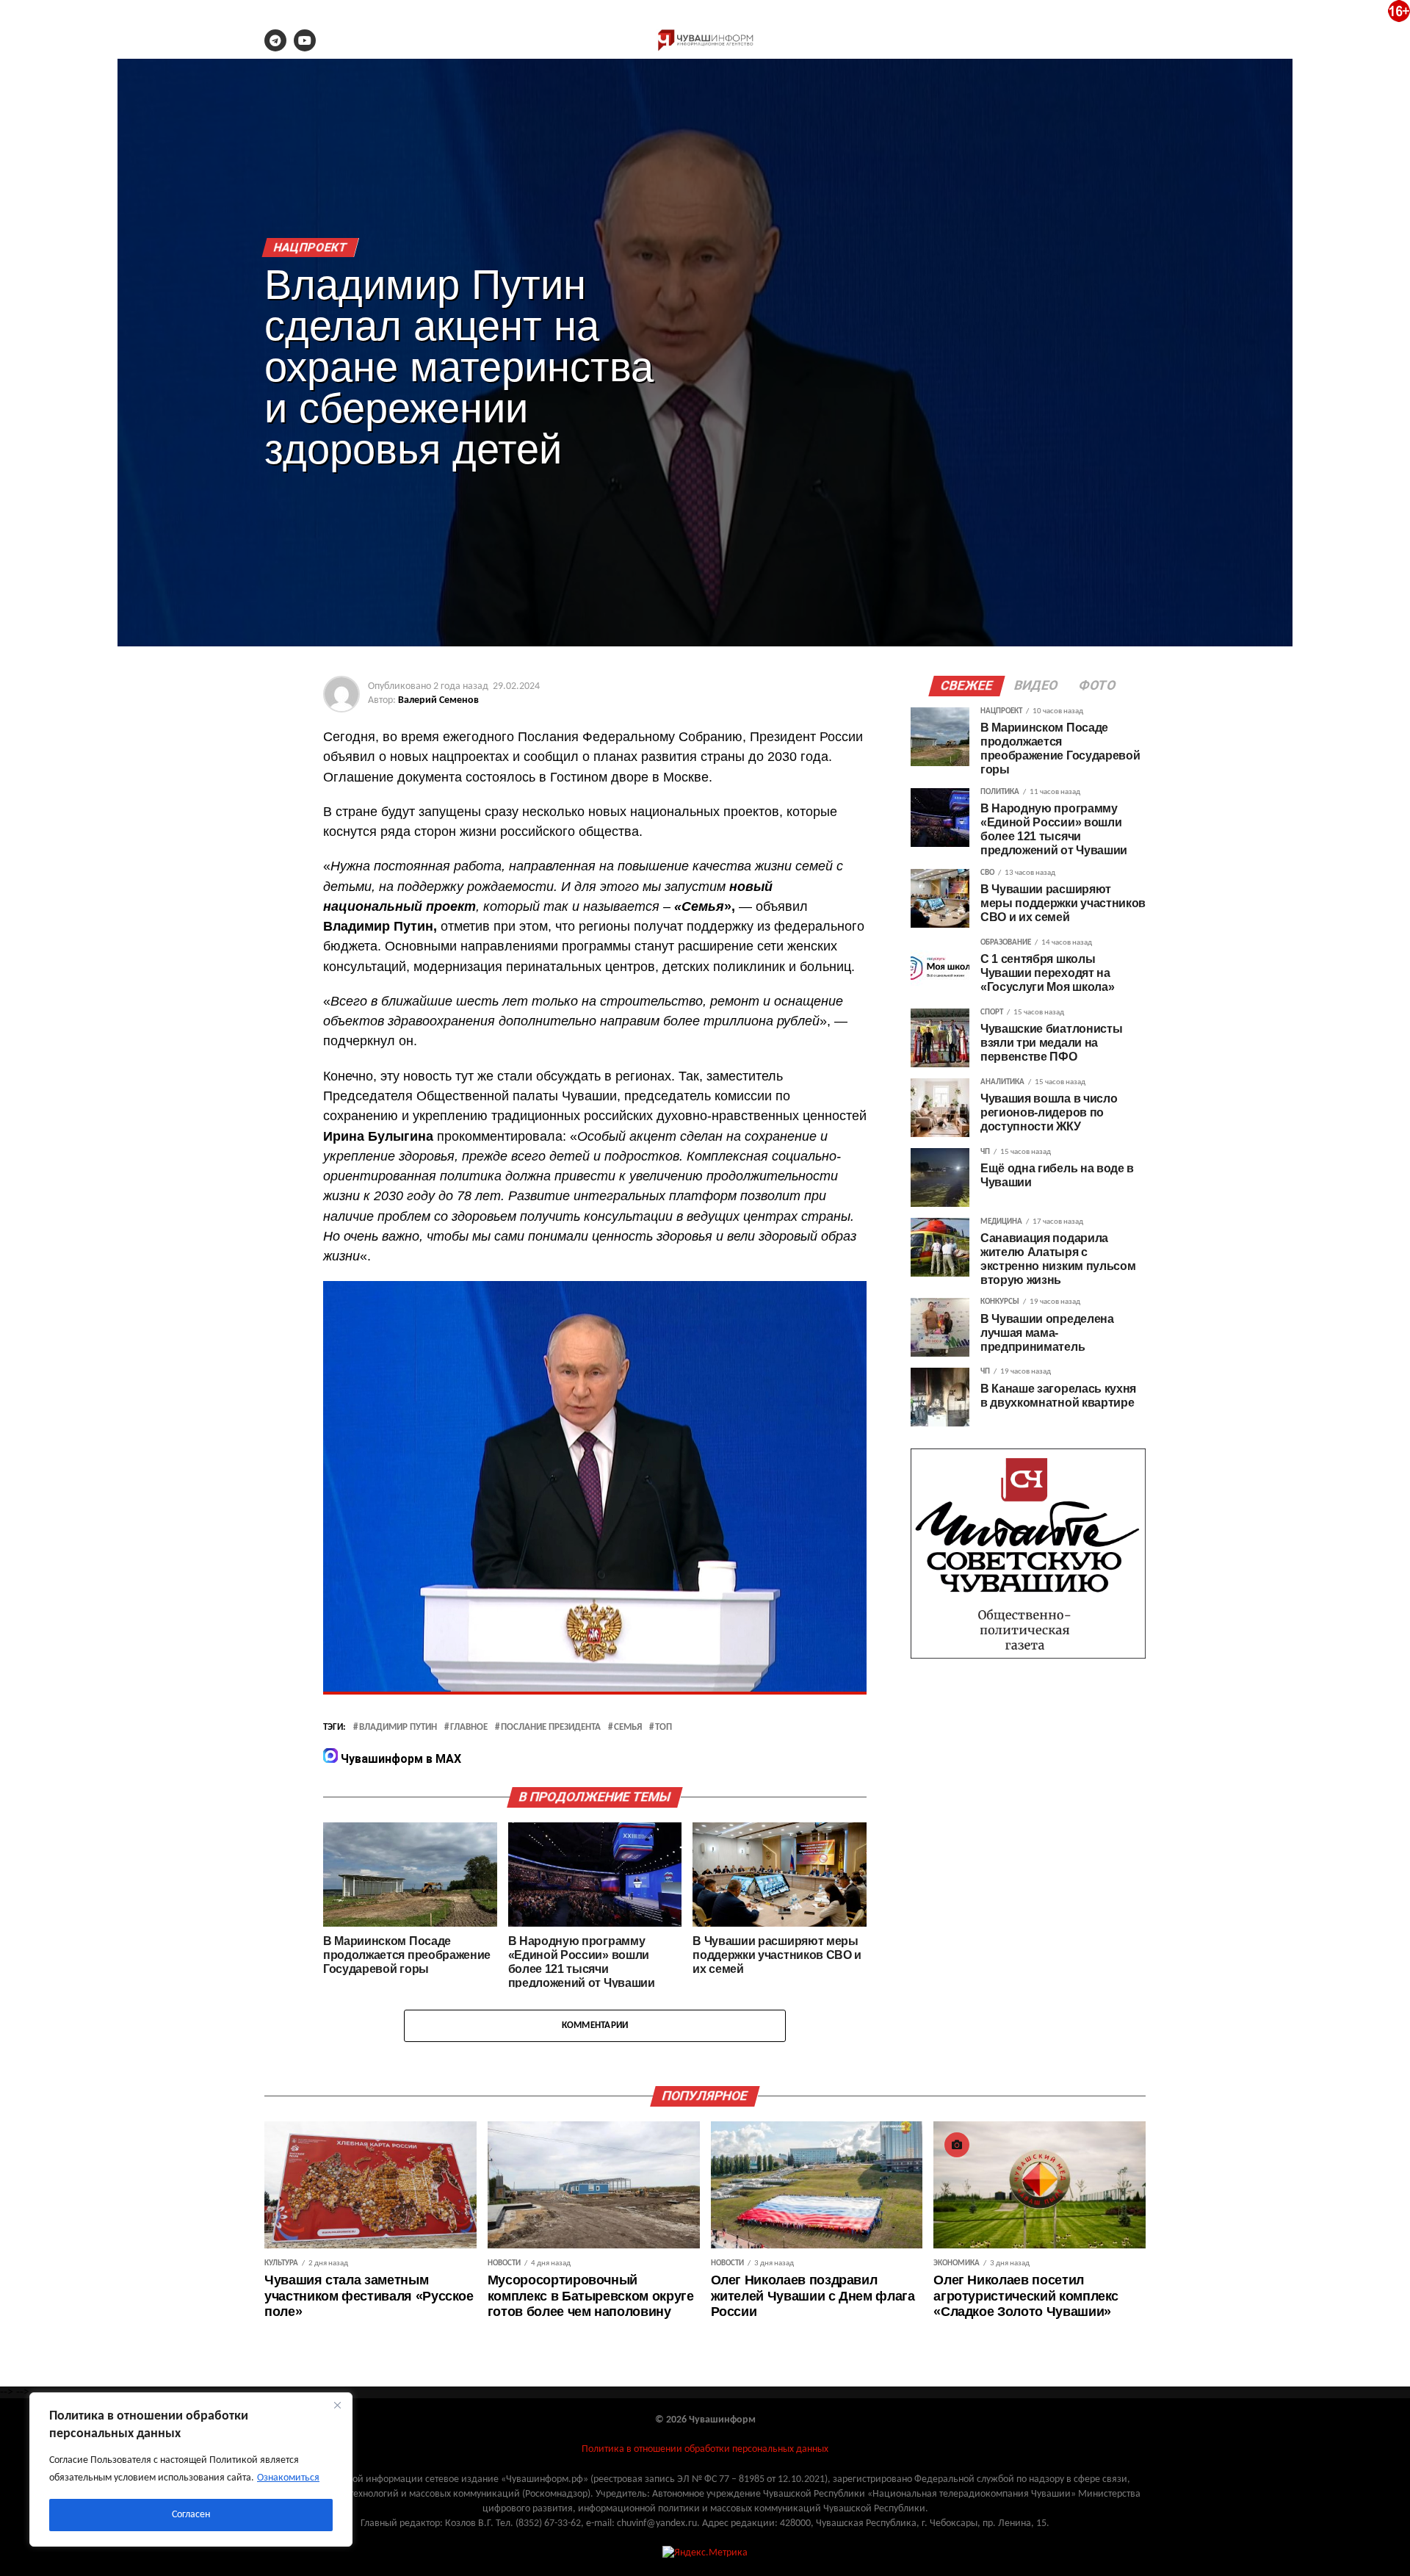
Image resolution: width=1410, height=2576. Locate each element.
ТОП (664, 1728)
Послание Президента (551, 1728)
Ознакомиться (288, 2478)
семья (628, 1728)
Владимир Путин (398, 1728)
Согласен (191, 2515)
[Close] (337, 2405)
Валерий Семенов (438, 700)
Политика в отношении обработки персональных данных (705, 2449)
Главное (469, 1728)
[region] (191, 2469)
